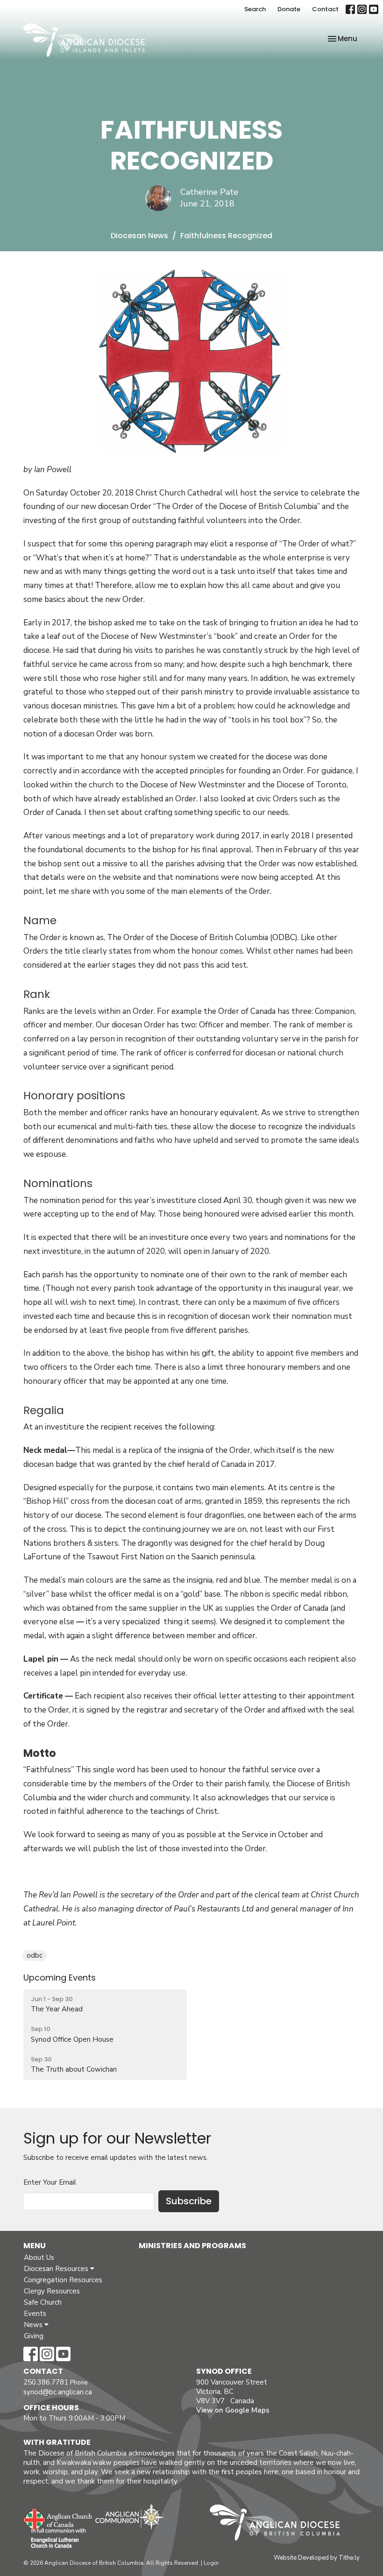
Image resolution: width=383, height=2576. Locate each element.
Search (255, 9)
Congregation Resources (63, 2280)
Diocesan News (139, 236)
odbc (35, 1955)
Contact (325, 9)
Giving (34, 2336)
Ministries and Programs (192, 2246)
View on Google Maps (233, 2410)
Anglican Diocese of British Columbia (280, 2524)
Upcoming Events (60, 1978)
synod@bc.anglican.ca (58, 2392)
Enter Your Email (50, 2182)
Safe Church (43, 2302)
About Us (39, 2258)
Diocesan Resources (57, 2269)
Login (211, 2563)
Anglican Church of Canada (58, 2518)
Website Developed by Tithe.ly (317, 2558)
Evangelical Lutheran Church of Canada (55, 2539)
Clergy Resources (52, 2291)
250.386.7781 (46, 2382)
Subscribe (189, 2201)
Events (35, 2314)
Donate (289, 9)
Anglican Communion (130, 2516)
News (34, 2325)
